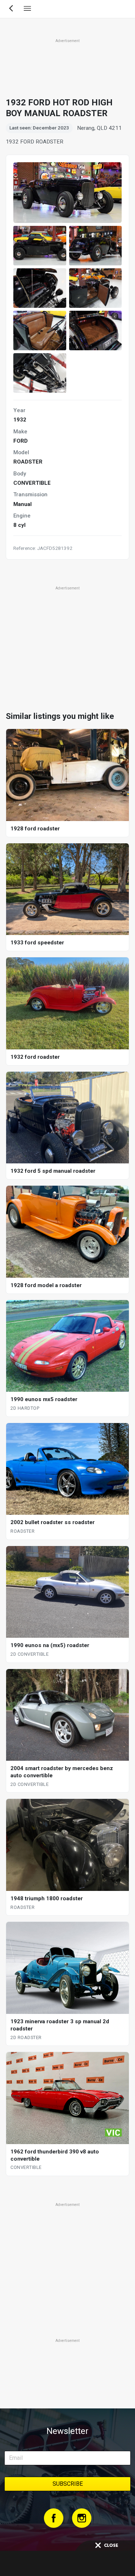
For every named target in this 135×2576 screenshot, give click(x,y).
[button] (40, 246)
